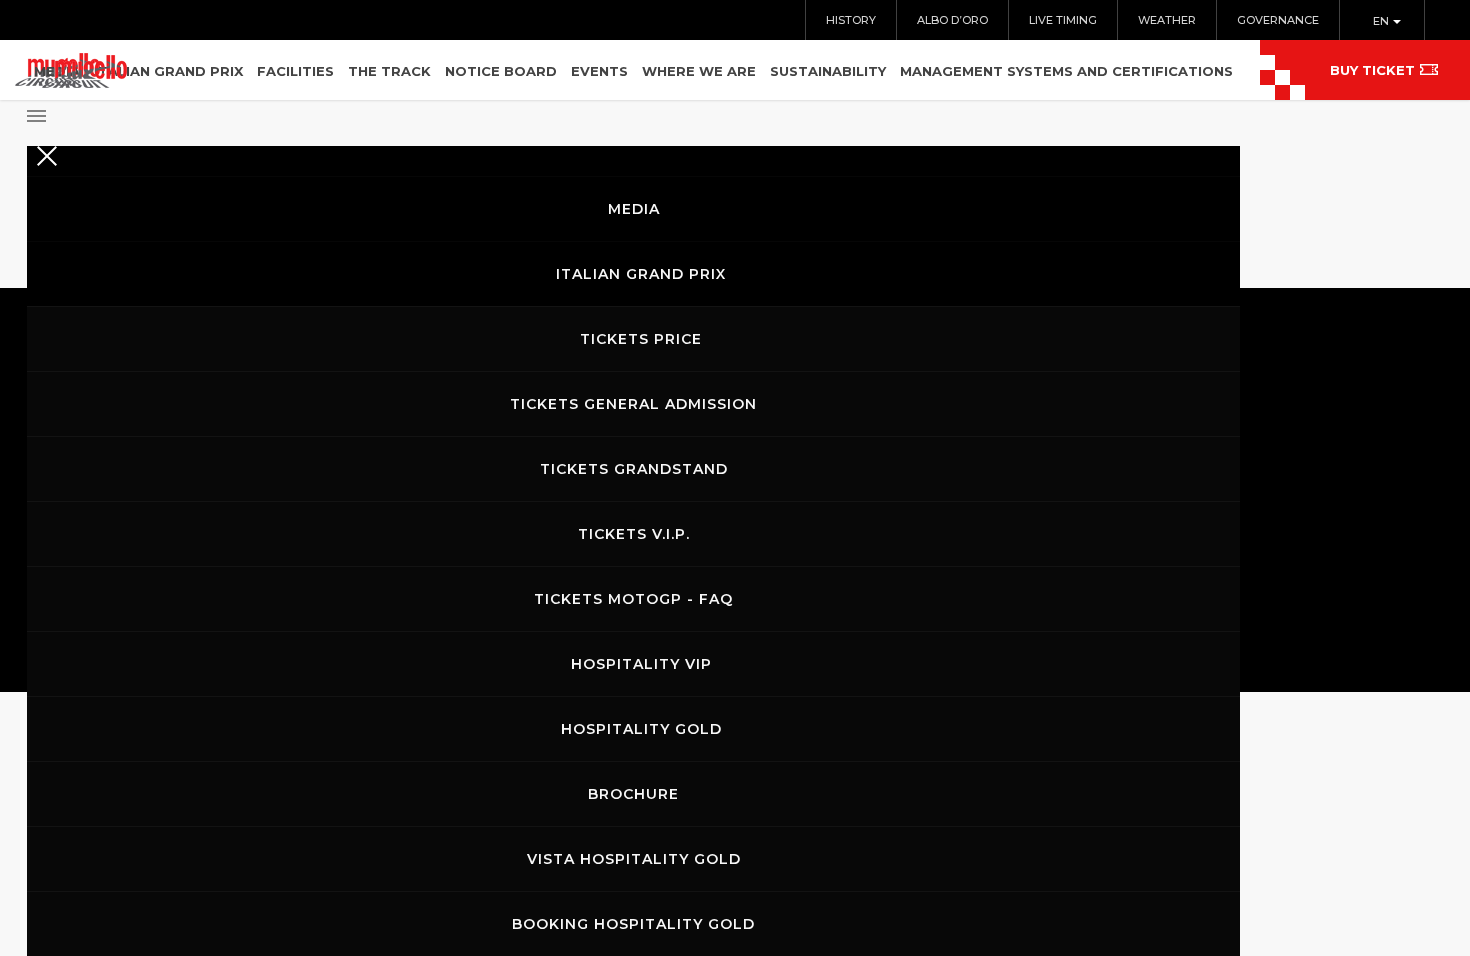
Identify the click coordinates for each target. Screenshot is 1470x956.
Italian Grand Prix (641, 274)
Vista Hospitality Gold (634, 859)
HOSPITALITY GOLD (641, 729)
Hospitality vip (641, 664)
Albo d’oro (952, 20)
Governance (1278, 20)
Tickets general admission (633, 404)
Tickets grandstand (634, 469)
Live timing (1063, 20)
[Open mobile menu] (633, 110)
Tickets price (641, 339)
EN (1382, 21)
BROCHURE (633, 794)
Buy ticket (1372, 70)
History (851, 20)
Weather (1167, 20)
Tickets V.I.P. (634, 534)
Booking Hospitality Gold (633, 924)
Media (634, 209)
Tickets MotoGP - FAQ (633, 599)
